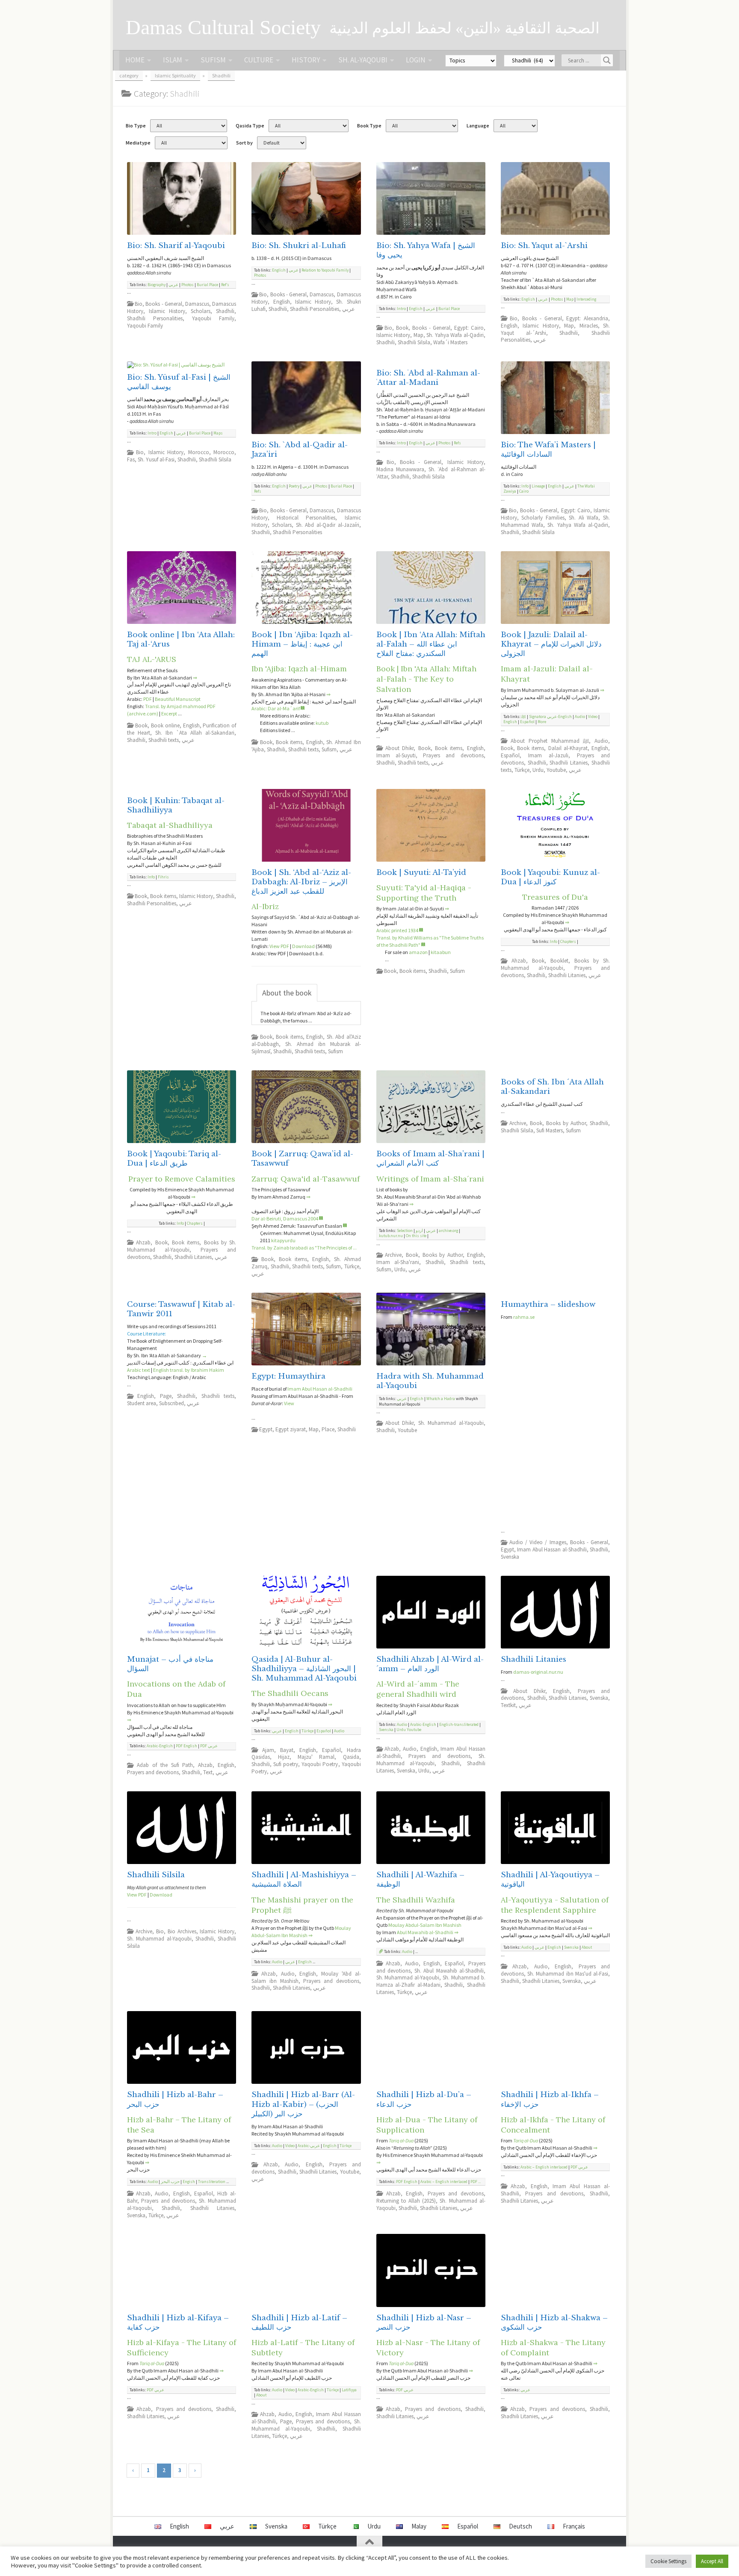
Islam (173, 60)
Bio (139, 304)
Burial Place (207, 285)
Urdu (538, 770)
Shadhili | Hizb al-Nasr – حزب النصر (424, 2323)
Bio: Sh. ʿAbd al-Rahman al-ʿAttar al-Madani (428, 378)
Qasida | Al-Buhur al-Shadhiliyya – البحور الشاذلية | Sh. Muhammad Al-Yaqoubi (304, 1669)
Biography (157, 285)
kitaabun (441, 952)
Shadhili (225, 311)
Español (527, 722)
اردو (419, 1231)
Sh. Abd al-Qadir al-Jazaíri (328, 525)
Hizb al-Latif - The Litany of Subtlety (303, 2347)
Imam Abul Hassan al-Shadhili (552, 1549)
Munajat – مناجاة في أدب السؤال (170, 1664)
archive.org (448, 1231)
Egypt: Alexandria (587, 318)
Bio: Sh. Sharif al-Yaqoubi (176, 246)
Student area (142, 1403)
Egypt (266, 1429)
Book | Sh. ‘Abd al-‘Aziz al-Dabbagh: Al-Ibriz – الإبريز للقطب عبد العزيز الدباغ (301, 882)
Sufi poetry (286, 1764)
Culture (259, 60)
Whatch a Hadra (441, 1399)
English (279, 270)
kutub (322, 723)
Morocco (199, 452)
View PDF (279, 946)
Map (418, 335)
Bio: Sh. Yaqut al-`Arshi (544, 246)
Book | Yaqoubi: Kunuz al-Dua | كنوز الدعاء (550, 877)
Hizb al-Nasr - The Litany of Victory (428, 2347)
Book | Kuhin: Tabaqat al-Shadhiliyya (176, 805)
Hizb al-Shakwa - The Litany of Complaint (553, 2347)
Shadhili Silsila (414, 342)
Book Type (369, 126)
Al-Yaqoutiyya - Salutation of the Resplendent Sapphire (555, 1905)
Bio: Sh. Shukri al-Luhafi (299, 246)
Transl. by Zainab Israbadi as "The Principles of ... (304, 1248)
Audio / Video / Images (538, 1542)
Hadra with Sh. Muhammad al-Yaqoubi (430, 1381)
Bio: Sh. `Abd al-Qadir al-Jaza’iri (300, 450)
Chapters (568, 942)
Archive (393, 1255)
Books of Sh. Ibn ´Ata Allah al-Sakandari (552, 1087)
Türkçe (522, 770)
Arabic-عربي (309, 2146)
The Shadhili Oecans (290, 1693)
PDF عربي (209, 1746)
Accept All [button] (712, 2561)
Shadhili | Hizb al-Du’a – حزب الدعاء (424, 2099)
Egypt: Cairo (469, 328)
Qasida (351, 1757)
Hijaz (284, 1757)
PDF (148, 699)
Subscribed (171, 1403)
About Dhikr (399, 748)
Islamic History (167, 311)
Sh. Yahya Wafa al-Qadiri (455, 335)
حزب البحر (170, 2182)
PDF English (186, 1746)
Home (135, 60)
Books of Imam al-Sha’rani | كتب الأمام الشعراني (430, 1159)
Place (328, 1429)
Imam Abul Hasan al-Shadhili (320, 1389)
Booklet (559, 961)
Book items (289, 742)
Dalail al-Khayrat (568, 748)
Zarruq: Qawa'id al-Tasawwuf (306, 1179)
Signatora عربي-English (550, 717)
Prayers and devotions (453, 755)
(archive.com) (143, 713)
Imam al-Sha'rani (398, 1262)
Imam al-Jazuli (548, 755)
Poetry (294, 486)
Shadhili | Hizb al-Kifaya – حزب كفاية (178, 2323)
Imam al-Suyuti (396, 755)
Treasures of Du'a (555, 897)
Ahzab (519, 961)
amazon (418, 952)
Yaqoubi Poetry (320, 1764)
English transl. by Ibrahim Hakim (189, 1370)
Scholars (201, 311)
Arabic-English (160, 1746)
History (306, 60)
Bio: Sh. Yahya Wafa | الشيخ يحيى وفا (426, 250)
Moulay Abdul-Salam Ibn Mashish (301, 1932)
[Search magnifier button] (607, 60)
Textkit (508, 1705)
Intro (401, 309)
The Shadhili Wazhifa (416, 1900)
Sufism (213, 60)
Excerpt (169, 713)
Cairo (524, 491)
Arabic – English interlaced (444, 2182)
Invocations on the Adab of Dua (176, 1689)
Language (478, 126)
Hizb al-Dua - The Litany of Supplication (427, 2125)
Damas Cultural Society (223, 27)
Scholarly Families (543, 518)
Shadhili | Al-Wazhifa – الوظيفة (420, 1880)
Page (166, 1396)
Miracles (589, 326)
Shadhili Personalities (155, 318)
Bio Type (136, 126)
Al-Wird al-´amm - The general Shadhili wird (418, 1689)
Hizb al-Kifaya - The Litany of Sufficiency (182, 2347)
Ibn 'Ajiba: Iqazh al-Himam (299, 669)
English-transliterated (459, 1725)
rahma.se (524, 1317)
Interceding (586, 299)
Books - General (164, 304)
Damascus (197, 304)
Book (402, 328)
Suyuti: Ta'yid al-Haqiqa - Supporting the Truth (424, 893)
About (587, 1947)
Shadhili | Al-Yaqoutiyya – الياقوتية (550, 1880)
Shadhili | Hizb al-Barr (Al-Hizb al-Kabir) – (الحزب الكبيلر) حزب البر (303, 2104)
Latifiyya (349, 2390)
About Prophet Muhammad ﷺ (550, 741)
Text (208, 1772)
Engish (189, 2182)
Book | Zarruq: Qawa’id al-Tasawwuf (302, 1159)
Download (303, 946)
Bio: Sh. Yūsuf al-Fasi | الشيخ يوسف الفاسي (179, 382)
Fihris (163, 877)
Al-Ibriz (265, 906)
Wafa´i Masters (450, 342)
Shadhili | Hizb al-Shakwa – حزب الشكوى (554, 2323)
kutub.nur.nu (391, 1236)
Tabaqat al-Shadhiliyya (170, 825)
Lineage (538, 486)
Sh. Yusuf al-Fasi (156, 459)
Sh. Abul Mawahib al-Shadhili (449, 1971)
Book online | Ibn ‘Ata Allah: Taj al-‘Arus (181, 640)
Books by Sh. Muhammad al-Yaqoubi (555, 964)
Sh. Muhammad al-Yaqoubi (451, 1423)
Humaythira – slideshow (548, 1304)
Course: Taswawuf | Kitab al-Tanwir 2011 (181, 1309)
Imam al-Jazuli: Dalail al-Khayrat (547, 674)
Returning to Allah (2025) (406, 2201)
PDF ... (476, 2182)
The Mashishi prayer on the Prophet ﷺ (302, 1905)
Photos (188, 285)
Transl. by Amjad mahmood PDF (180, 706)
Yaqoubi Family (213, 318)
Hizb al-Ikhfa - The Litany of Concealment (553, 2125)
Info (525, 486)
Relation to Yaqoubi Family (325, 270)
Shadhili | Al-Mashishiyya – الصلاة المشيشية (304, 1880)
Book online (165, 725)
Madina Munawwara (400, 469)
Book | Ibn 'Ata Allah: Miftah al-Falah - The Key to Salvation (426, 679)
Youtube (556, 770)
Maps (218, 433)
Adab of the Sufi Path (165, 1765)
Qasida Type (250, 126)
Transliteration (212, 2182)
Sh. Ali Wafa (584, 518)
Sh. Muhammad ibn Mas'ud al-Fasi (568, 1974)
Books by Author (443, 1255)
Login (416, 60)
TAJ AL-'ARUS (152, 659)
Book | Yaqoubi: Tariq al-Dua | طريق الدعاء (174, 1159)
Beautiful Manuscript (178, 699)
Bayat (287, 1750)
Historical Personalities (306, 518)
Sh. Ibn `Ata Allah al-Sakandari (195, 733)
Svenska (510, 1557)
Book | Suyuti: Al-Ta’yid (421, 873)
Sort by (244, 143)
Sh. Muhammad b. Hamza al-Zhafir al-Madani (431, 1981)
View (289, 1403)
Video (593, 717)
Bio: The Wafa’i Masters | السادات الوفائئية (548, 450)
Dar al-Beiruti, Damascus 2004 (285, 1219)
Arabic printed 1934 (397, 930)
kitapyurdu (283, 1240)
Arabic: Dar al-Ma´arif (276, 708)
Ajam (268, 1750)
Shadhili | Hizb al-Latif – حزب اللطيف (299, 2323)
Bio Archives (182, 1931)
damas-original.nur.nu (538, 1672)
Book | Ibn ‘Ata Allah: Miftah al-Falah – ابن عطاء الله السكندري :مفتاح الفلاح (431, 644)
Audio (580, 717)
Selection (405, 1231)
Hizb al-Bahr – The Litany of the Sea (179, 2125)
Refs (258, 491)
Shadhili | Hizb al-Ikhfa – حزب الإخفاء (550, 2099)
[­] (303, 708)
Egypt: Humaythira (288, 1376)
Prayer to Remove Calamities (182, 1179)
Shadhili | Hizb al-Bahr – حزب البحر (175, 2099)
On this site (416, 1236)
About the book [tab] (287, 993)
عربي (173, 285)
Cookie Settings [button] (668, 2561)
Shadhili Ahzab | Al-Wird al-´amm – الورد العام (430, 1664)
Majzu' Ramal (316, 1757)
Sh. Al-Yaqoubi (363, 60)
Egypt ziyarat (291, 1429)
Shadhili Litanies (569, 763)
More (542, 722)
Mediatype (138, 143)
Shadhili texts (164, 740)
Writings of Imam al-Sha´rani (430, 1179)
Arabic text (139, 1370)
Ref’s (225, 285)
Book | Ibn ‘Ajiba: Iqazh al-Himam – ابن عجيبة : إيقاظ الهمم (302, 644)
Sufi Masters (550, 1130)
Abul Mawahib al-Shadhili (425, 1932)
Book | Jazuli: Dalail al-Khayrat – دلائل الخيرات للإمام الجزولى (551, 644)
